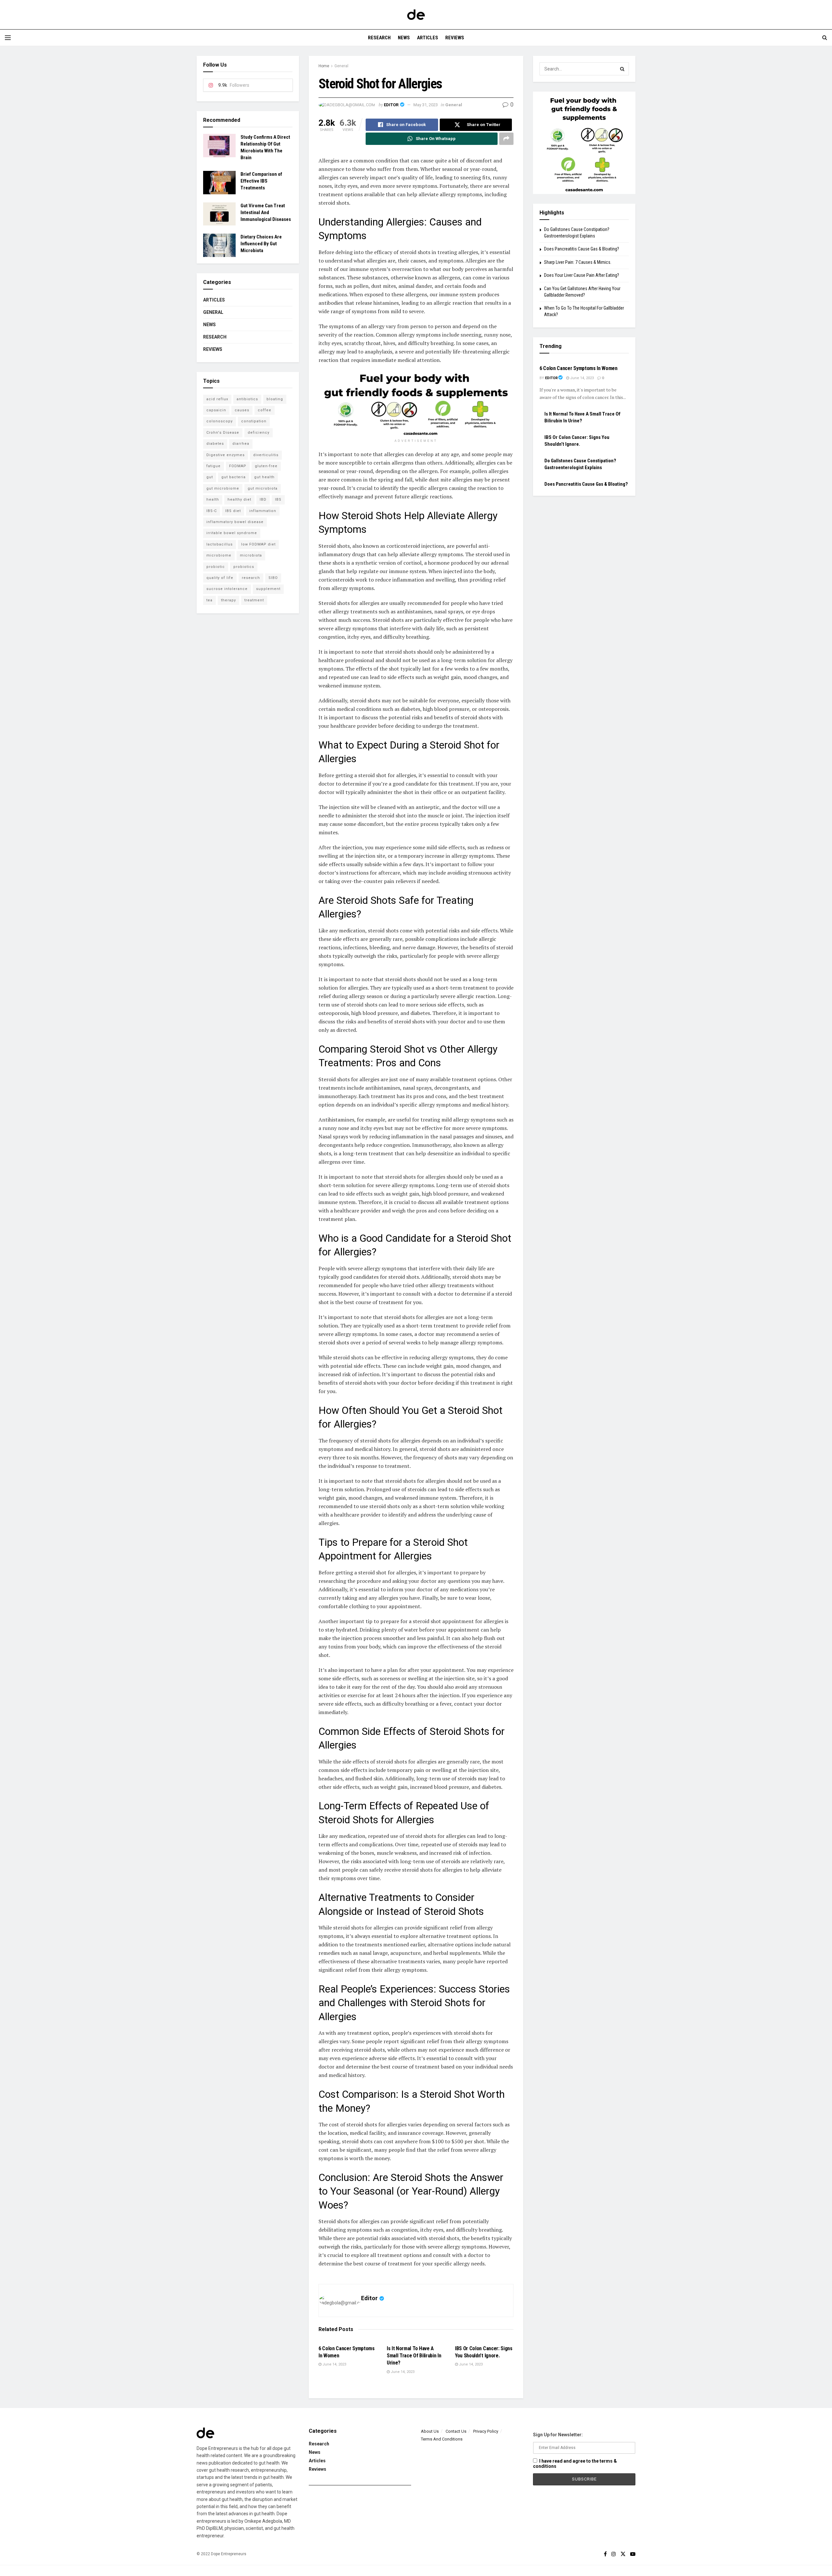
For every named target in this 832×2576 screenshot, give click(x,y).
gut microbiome (223, 488)
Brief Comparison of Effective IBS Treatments (261, 181)
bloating (275, 399)
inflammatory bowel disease (235, 522)
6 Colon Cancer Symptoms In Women (578, 368)
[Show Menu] (8, 38)
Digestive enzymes (226, 455)
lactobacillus (220, 544)
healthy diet (239, 500)
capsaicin (216, 410)
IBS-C (212, 511)
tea (209, 600)
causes (242, 410)
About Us (430, 2431)
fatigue (214, 466)
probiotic (216, 567)
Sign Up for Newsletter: (558, 2435)
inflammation (263, 511)
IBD (263, 500)
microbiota (251, 555)
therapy (228, 600)
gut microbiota (263, 488)
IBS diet (233, 511)
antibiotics (247, 399)
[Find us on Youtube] (633, 2554)
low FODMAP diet (258, 544)
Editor (391, 105)
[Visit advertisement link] (416, 403)
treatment (254, 600)
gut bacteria (234, 477)
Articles (428, 38)
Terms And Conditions (442, 2439)
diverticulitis (266, 455)
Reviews (455, 38)
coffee (265, 410)
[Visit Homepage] (416, 15)
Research (379, 38)
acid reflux (217, 399)
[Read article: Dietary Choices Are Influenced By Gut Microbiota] (219, 245)
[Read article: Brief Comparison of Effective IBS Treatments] (219, 183)
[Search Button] (825, 38)
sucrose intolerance (227, 589)
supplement (268, 589)
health (213, 500)
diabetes (215, 444)
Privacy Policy (486, 2431)
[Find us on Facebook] (605, 2554)
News (404, 38)
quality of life (220, 578)
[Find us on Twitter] (623, 2554)
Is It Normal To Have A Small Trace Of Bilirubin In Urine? (414, 2356)
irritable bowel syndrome (232, 533)
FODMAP (238, 466)
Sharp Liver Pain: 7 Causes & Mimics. (578, 262)
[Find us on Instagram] (614, 2554)
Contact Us (456, 2431)
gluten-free (266, 466)
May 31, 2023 (426, 105)
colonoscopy (220, 421)
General (341, 66)
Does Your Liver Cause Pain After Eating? (582, 275)
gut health (264, 477)
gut (210, 477)
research (251, 578)
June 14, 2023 (334, 2364)
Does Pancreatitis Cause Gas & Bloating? (582, 249)
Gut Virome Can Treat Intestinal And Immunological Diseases (266, 212)
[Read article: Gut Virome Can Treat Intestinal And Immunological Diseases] (219, 214)
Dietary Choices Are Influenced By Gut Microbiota (261, 244)
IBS (278, 500)
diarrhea (241, 444)
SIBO (273, 578)
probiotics (244, 567)
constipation (254, 421)
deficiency (259, 433)
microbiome (219, 555)
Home (324, 66)
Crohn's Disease (223, 433)
